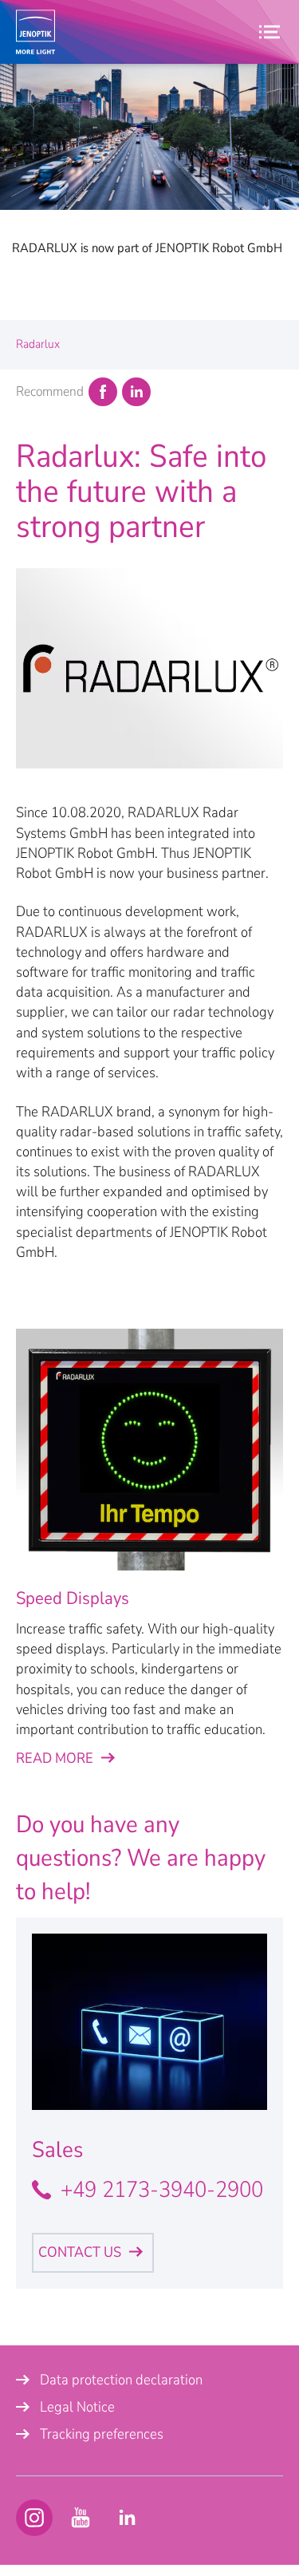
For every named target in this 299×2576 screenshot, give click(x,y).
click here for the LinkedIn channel (127, 2518)
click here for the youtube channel (34, 2518)
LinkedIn (136, 392)
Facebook (103, 392)
